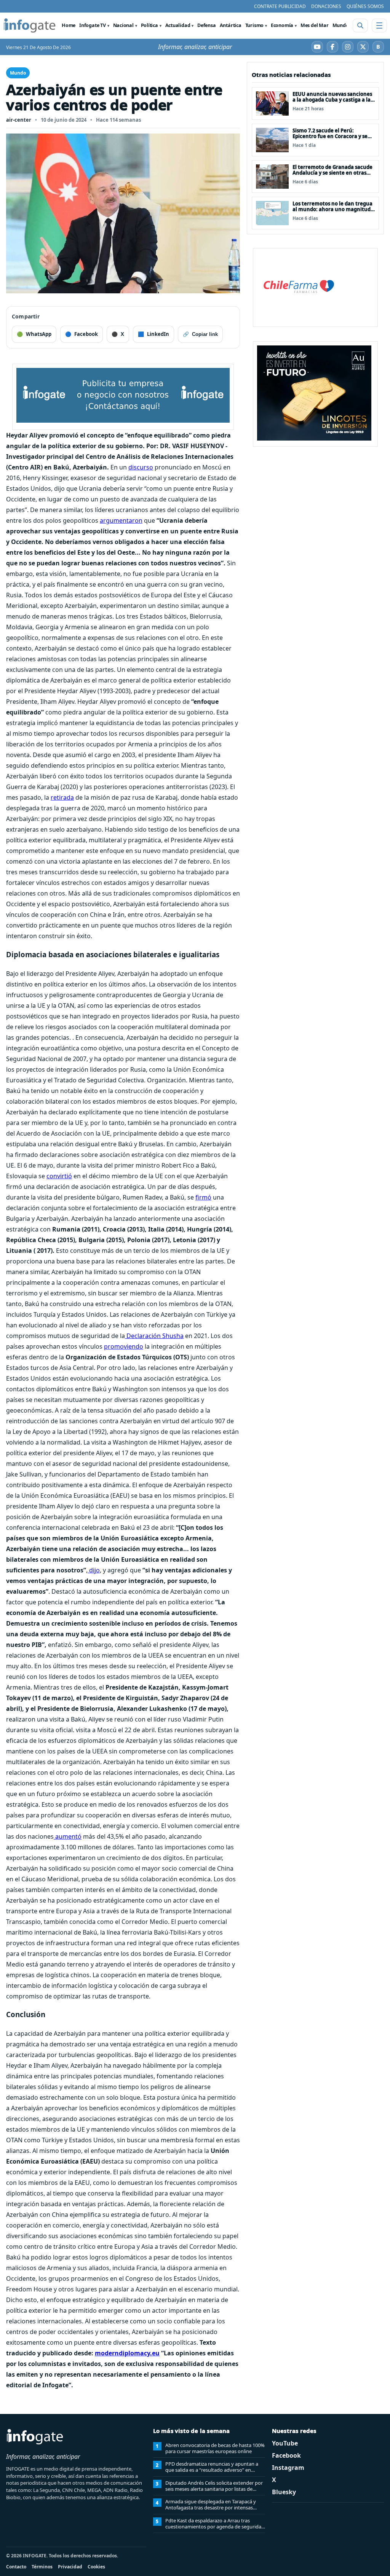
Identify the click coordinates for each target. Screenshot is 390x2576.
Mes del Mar (315, 25)
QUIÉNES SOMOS (365, 6)
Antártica (231, 25)
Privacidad (70, 2567)
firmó (203, 1197)
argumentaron (121, 520)
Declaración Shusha (154, 1336)
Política (149, 25)
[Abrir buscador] (360, 25)
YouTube (285, 2443)
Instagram (288, 2468)
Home (69, 25)
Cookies (96, 2567)
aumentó (68, 1836)
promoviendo (124, 1346)
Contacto (16, 2567)
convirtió (59, 1176)
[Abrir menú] (379, 25)
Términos (42, 2567)
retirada (62, 797)
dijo (94, 1570)
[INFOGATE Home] (30, 25)
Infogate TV (93, 25)
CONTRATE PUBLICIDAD (280, 6)
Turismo (254, 25)
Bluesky (284, 2492)
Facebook (286, 2455)
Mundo (341, 25)
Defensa (206, 25)
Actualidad (178, 25)
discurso (141, 467)
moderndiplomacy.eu (127, 2353)
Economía (282, 25)
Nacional (123, 25)
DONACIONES (326, 6)
